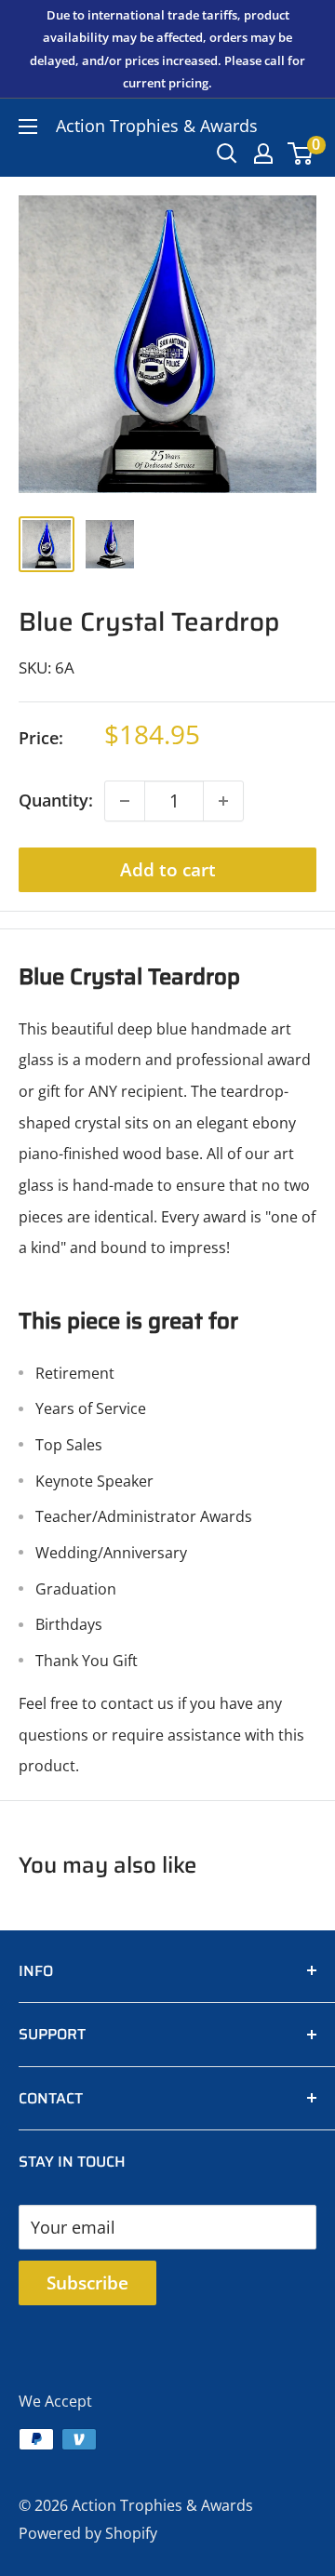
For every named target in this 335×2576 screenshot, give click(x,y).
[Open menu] (28, 127)
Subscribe (87, 2283)
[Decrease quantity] (125, 801)
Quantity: (56, 800)
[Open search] (227, 153)
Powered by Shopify (88, 2533)
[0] (301, 153)
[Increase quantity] (223, 801)
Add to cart (168, 870)
